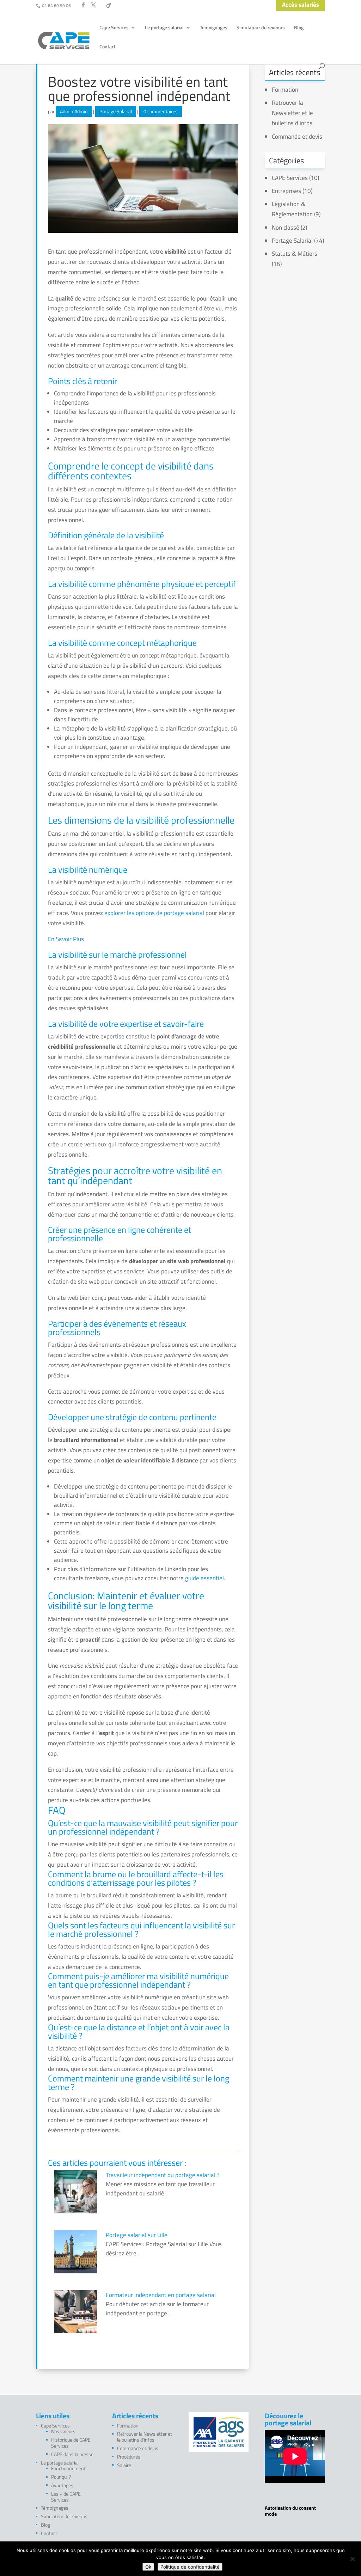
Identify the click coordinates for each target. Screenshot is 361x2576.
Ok (148, 2567)
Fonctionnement (68, 2468)
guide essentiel (204, 1578)
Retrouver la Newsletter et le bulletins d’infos (292, 113)
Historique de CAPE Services (71, 2443)
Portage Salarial (116, 111)
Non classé (286, 228)
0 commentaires (161, 111)
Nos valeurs (63, 2431)
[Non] (352, 2559)
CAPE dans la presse (72, 2454)
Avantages (62, 2485)
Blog (299, 28)
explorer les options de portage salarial (154, 913)
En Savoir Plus (66, 939)
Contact (108, 47)
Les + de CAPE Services (66, 2497)
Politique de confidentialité (190, 2567)
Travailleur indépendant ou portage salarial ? (163, 2175)
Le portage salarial (164, 28)
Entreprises (286, 191)
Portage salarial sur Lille (137, 2235)
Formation (285, 90)
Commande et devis (297, 137)
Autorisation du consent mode (290, 2511)
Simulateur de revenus (261, 28)
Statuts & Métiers (295, 254)
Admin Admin (74, 111)
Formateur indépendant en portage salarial (161, 2295)
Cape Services (114, 28)
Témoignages (214, 28)
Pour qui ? (61, 2477)
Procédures (129, 2457)
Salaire (124, 2465)
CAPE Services (290, 178)
